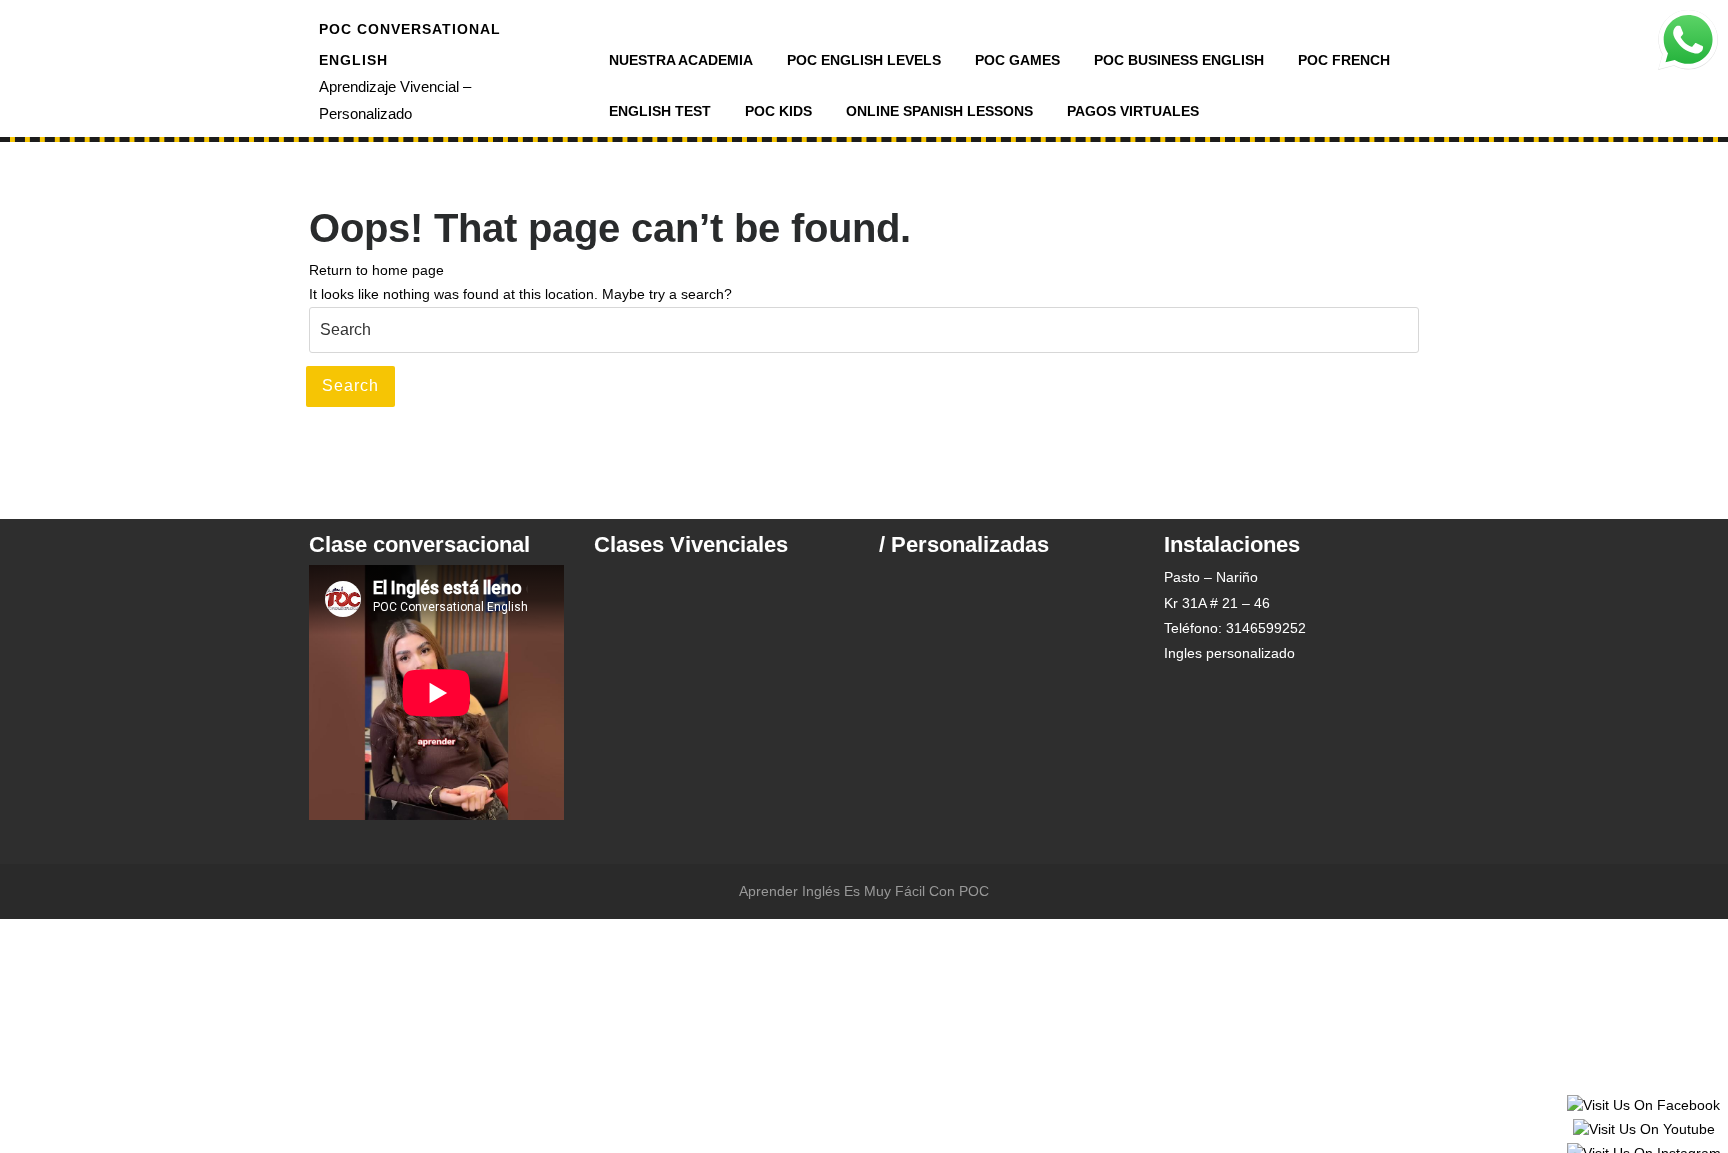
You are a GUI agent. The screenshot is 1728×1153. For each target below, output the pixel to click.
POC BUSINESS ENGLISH (1179, 60)
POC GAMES (1017, 60)
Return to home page (376, 270)
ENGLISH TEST (660, 111)
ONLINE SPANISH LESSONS (939, 111)
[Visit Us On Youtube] (1643, 1129)
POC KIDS (778, 111)
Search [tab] (350, 385)
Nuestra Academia (681, 60)
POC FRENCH (1344, 60)
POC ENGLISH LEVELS (864, 60)
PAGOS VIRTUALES (1133, 111)
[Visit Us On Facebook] (1643, 1105)
